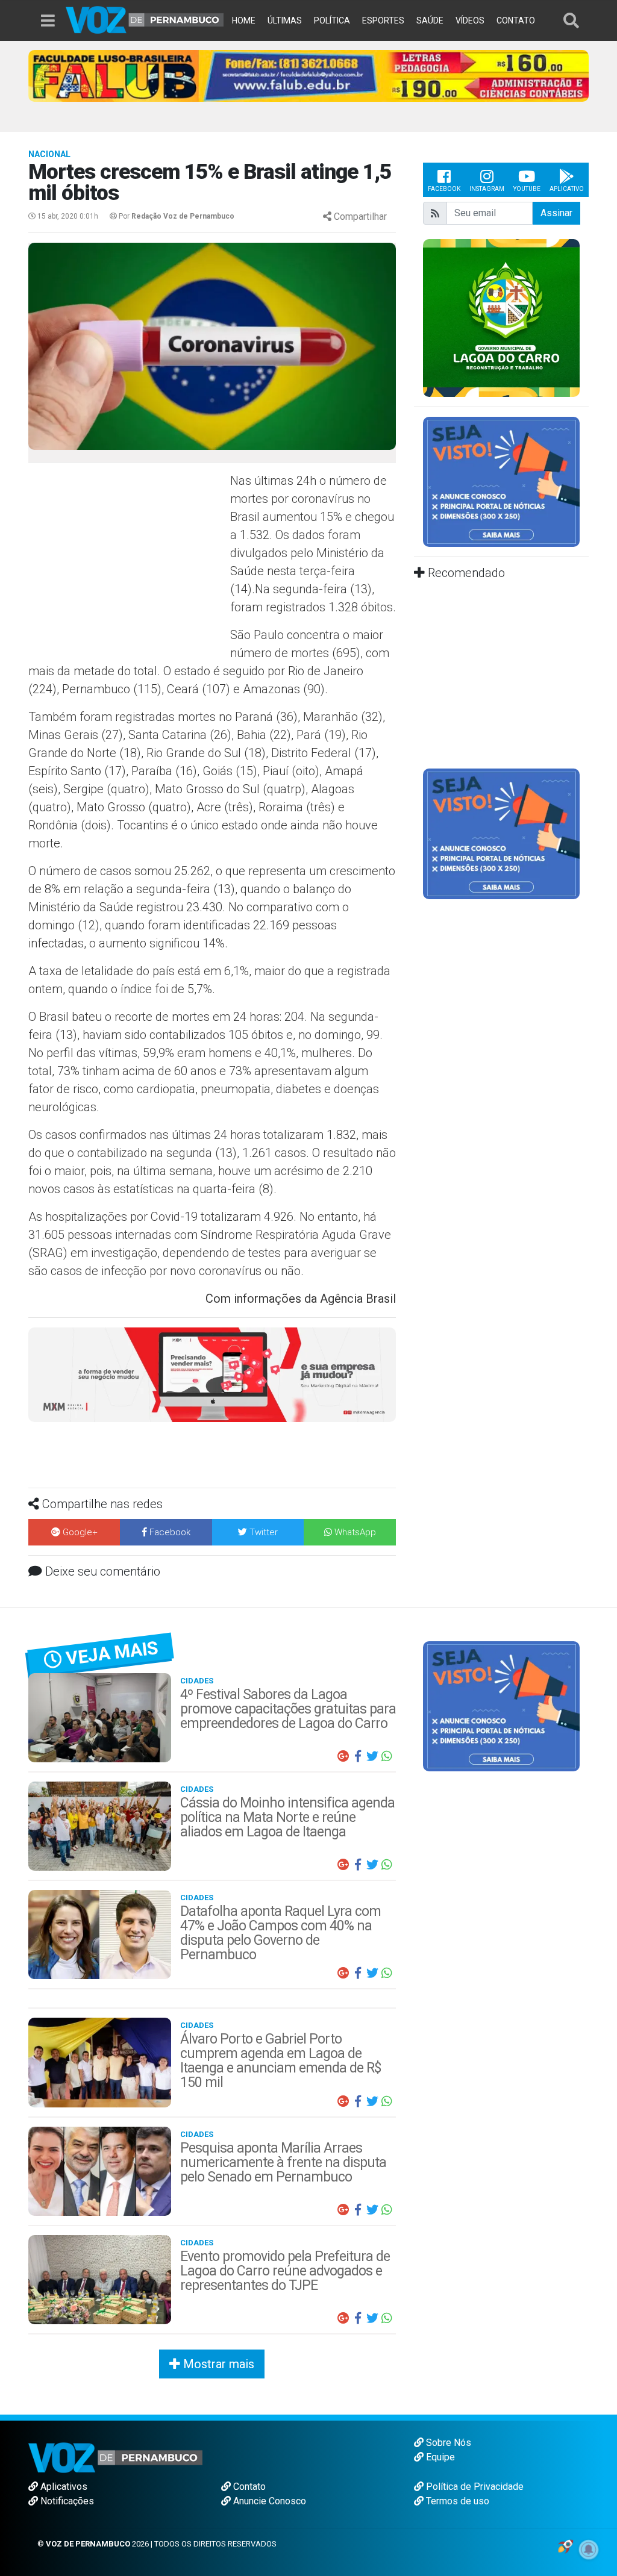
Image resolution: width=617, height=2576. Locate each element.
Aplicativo (567, 189)
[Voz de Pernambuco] (145, 19)
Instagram (487, 189)
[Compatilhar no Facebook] (358, 1756)
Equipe (439, 2457)
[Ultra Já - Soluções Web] (565, 2546)
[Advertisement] (128, 559)
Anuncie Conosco (268, 2501)
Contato (248, 2487)
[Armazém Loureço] (212, 1374)
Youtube (527, 189)
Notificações (66, 2501)
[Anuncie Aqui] (501, 481)
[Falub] (308, 75)
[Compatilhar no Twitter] (372, 1756)
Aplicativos (63, 2487)
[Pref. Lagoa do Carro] (501, 317)
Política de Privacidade (474, 2487)
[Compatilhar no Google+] (343, 1756)
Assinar (556, 213)
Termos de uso (456, 2501)
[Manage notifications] (589, 2549)
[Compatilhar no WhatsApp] (387, 1756)
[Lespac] (501, 833)
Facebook (444, 189)
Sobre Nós (447, 2443)
